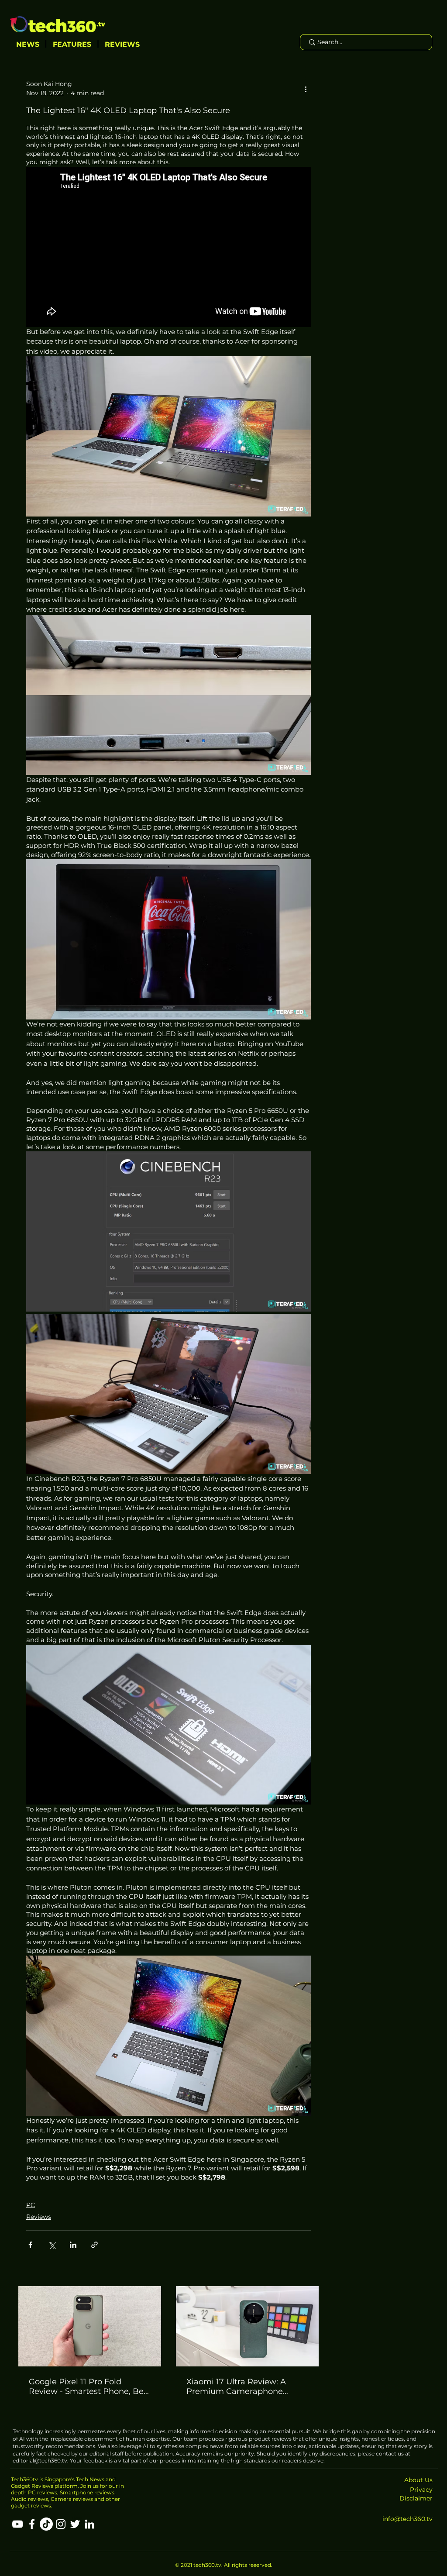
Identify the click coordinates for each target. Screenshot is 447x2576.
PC (31, 2205)
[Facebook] (32, 2524)
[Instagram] (61, 2524)
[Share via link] (95, 2245)
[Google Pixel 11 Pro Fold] (90, 2326)
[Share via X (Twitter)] (52, 2245)
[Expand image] (168, 1231)
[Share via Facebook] (30, 2245)
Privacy (421, 2490)
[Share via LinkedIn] (73, 2245)
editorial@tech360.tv (40, 2461)
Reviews (39, 2217)
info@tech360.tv (407, 2519)
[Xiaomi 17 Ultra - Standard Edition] (247, 2326)
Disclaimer (416, 2498)
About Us (418, 2480)
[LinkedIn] (89, 2524)
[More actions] (306, 89)
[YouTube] (17, 2524)
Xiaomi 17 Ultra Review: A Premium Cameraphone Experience (236, 2387)
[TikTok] (46, 2524)
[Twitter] (75, 2524)
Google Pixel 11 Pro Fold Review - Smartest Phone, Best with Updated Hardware (90, 2387)
